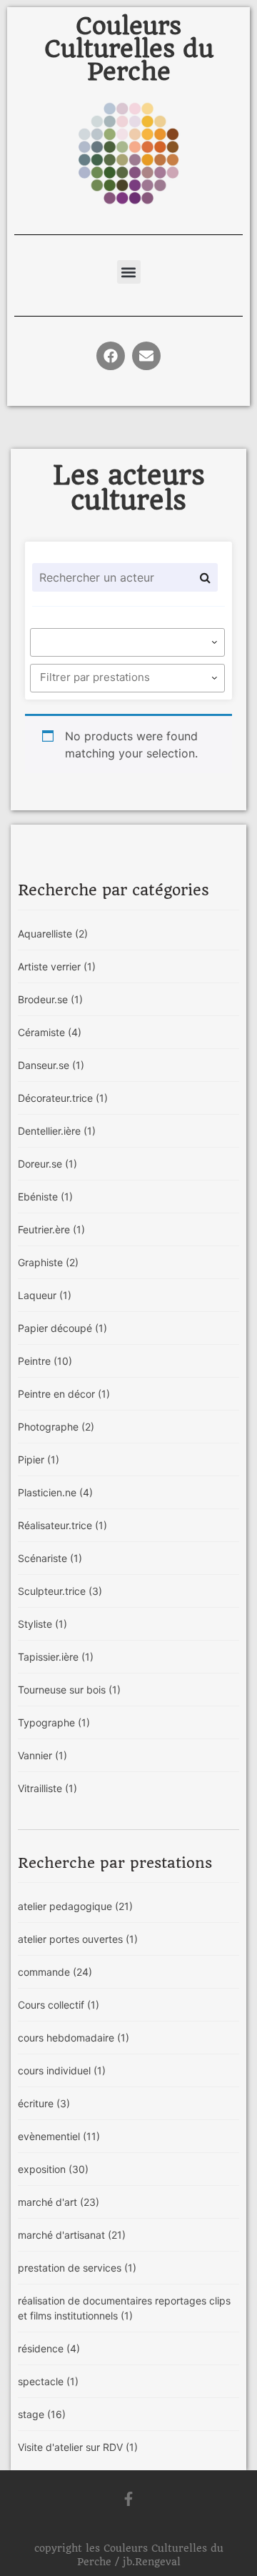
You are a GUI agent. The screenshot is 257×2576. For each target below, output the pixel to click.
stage (42, 2414)
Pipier (39, 1459)
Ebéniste (45, 1197)
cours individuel (62, 2070)
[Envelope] (146, 356)
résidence (49, 2348)
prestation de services (77, 2268)
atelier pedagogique (75, 1906)
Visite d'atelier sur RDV (78, 2447)
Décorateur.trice (63, 1098)
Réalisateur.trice (62, 1525)
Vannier (42, 1755)
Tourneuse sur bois (69, 1690)
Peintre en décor (64, 1394)
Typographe (54, 1722)
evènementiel (59, 2136)
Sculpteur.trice (60, 1591)
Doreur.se (47, 1164)
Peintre (45, 1361)
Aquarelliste (53, 934)
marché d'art (59, 2202)
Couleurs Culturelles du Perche (129, 49)
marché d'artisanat (72, 2235)
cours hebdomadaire (74, 2038)
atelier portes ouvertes (78, 1939)
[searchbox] (130, 642)
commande (55, 1972)
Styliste (42, 1624)
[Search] (205, 577)
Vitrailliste (47, 1788)
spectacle (48, 2381)
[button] (129, 272)
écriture (44, 2103)
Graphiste (48, 1262)
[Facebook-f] (128, 2499)
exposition (53, 2169)
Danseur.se (51, 1065)
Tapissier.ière (56, 1657)
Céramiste (50, 1032)
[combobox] (127, 642)
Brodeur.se (50, 999)
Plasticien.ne (55, 1492)
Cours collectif (59, 2005)
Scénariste (50, 1558)
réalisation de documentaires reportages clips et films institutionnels (124, 2308)
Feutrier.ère (51, 1229)
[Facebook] (111, 356)
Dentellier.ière (57, 1131)
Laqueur (45, 1295)
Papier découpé (62, 1328)
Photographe (56, 1427)
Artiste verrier (57, 966)
